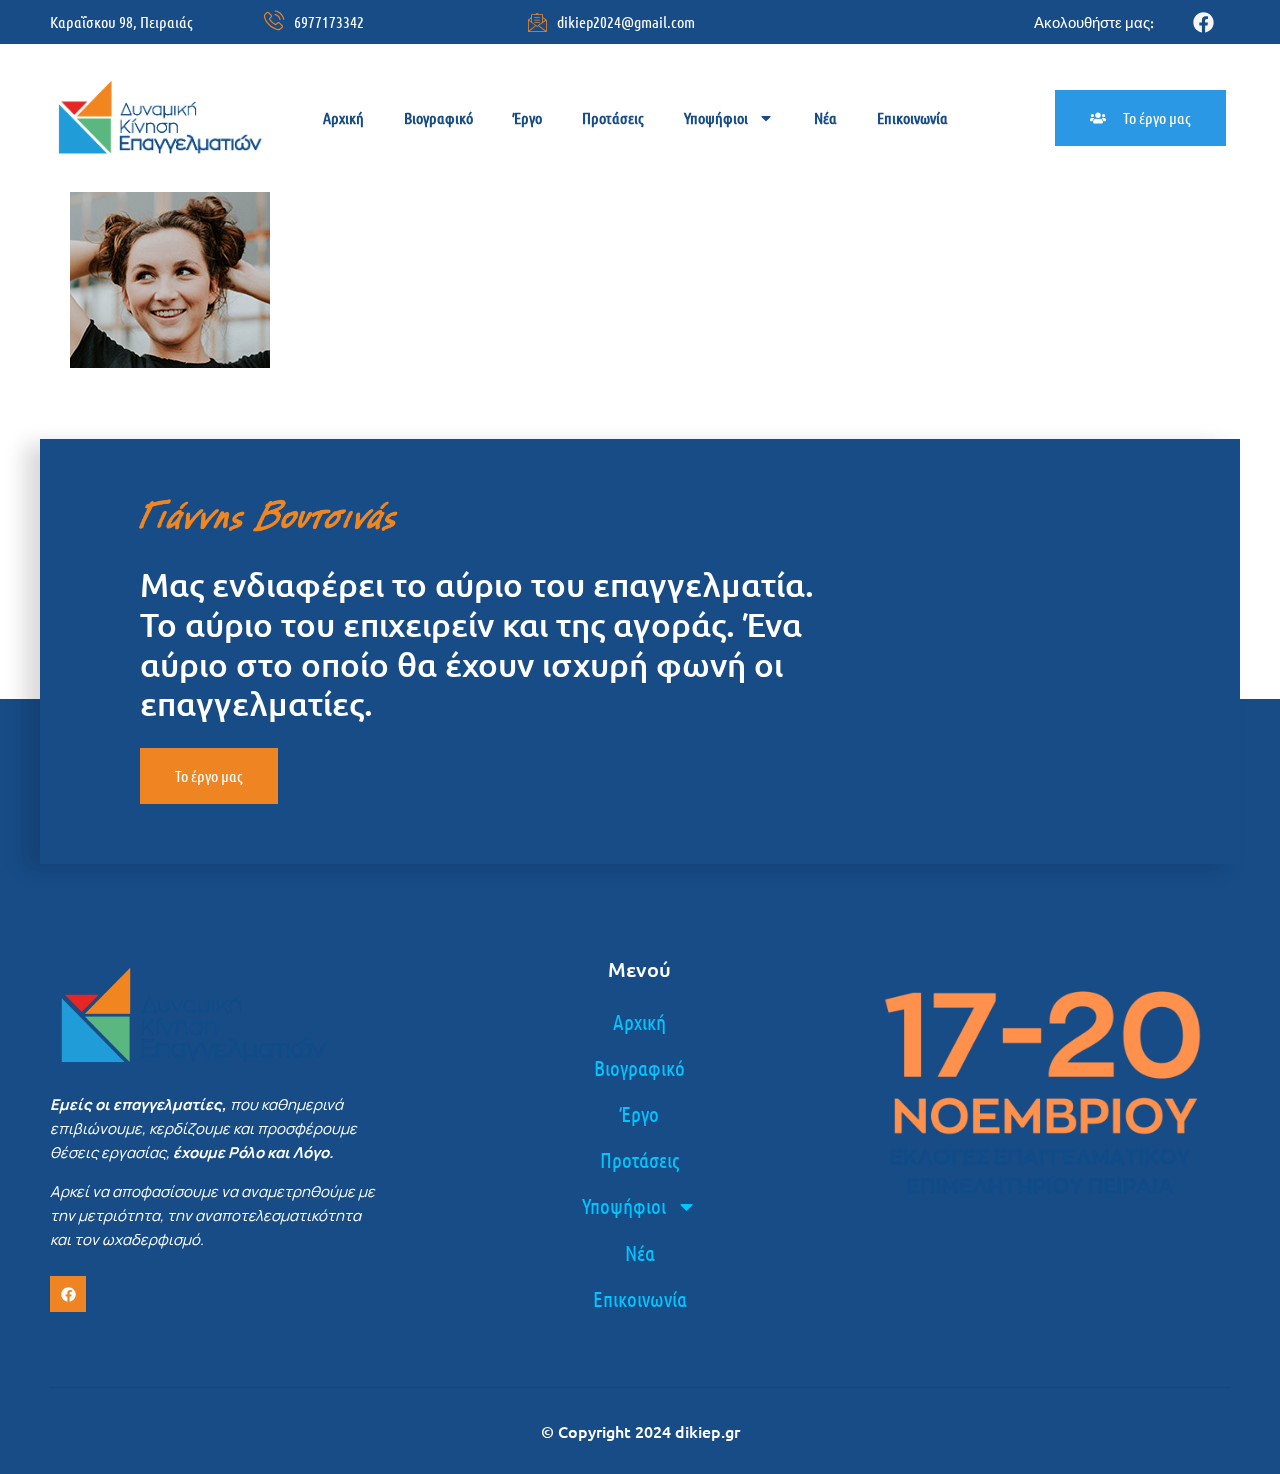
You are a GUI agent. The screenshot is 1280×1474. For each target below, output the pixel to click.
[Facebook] (1203, 22)
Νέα (825, 117)
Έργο (527, 117)
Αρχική (343, 117)
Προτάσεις (613, 117)
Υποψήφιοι (716, 117)
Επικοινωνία (912, 117)
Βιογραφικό (438, 117)
